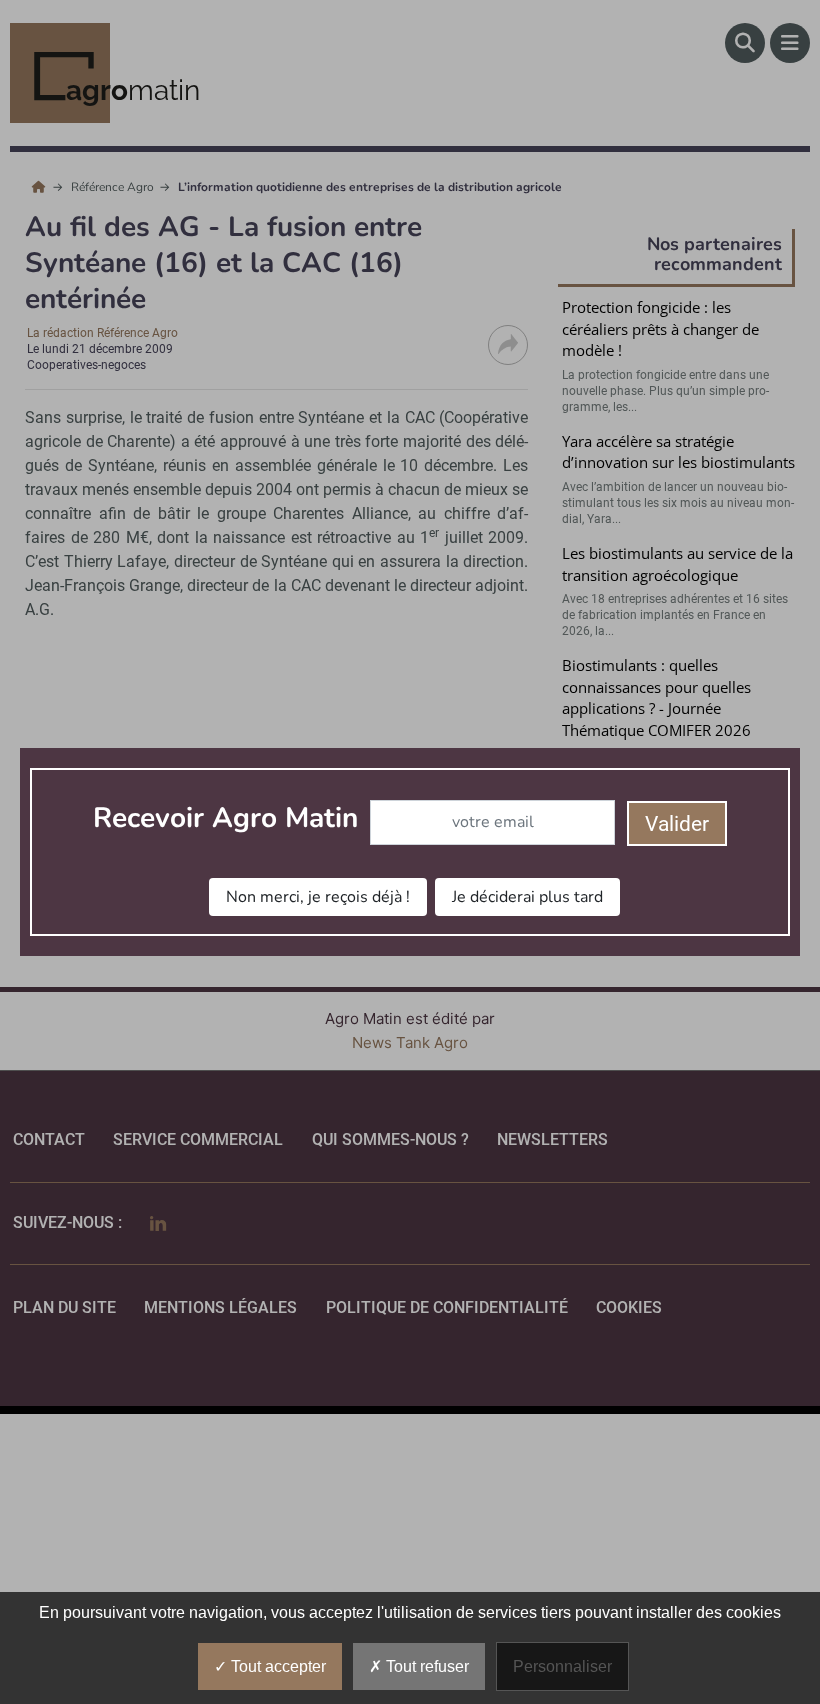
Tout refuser (425, 1666)
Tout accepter (276, 1666)
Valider (677, 824)
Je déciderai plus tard (527, 897)
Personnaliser (562, 1666)
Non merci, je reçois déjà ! (318, 897)
